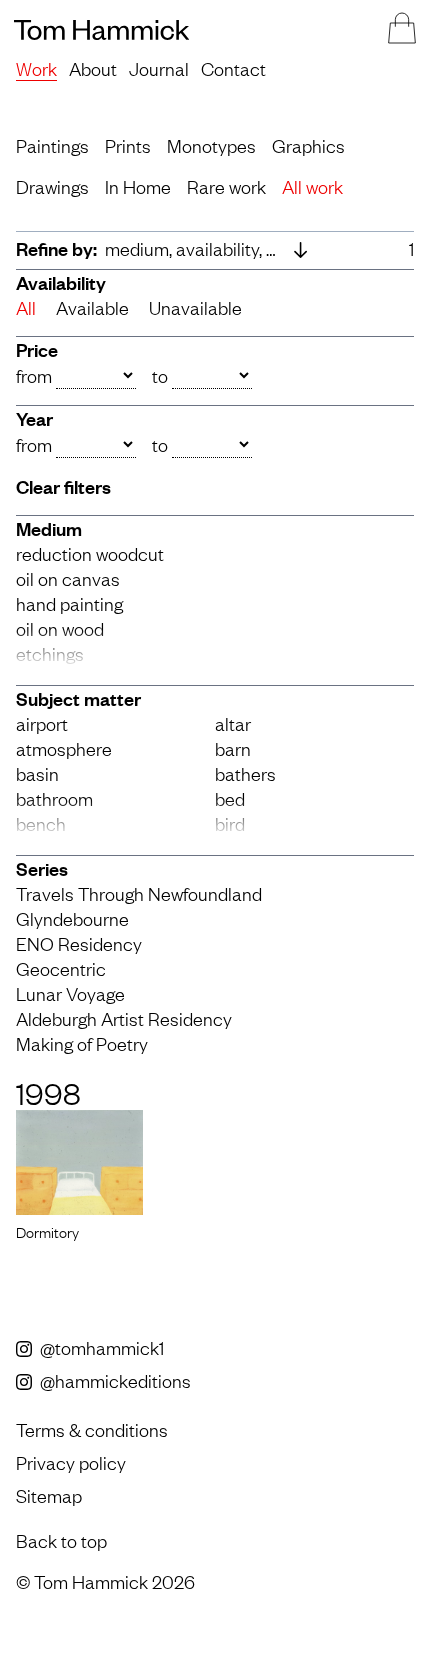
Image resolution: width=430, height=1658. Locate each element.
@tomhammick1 (100, 1347)
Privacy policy (71, 1462)
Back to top (61, 1540)
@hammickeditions (113, 1380)
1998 (48, 1092)
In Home (138, 186)
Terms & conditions (92, 1429)
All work (312, 186)
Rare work (226, 186)
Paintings (52, 145)
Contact (233, 68)
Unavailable (195, 307)
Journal (159, 68)
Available (92, 307)
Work (36, 68)
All (26, 307)
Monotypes (211, 145)
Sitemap (49, 1495)
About (93, 68)
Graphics (308, 145)
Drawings (52, 186)
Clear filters (63, 486)
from (34, 375)
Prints (128, 145)
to (160, 375)
